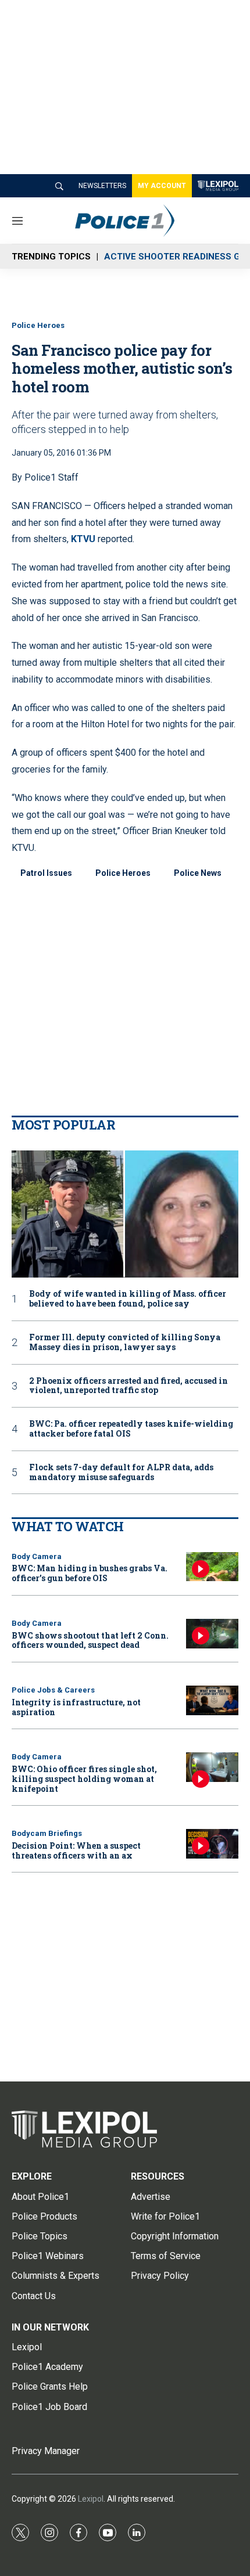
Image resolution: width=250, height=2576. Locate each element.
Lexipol (91, 2499)
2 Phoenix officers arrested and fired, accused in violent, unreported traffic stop (128, 1386)
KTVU (83, 539)
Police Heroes (38, 325)
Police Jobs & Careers (53, 1690)
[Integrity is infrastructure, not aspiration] (212, 1700)
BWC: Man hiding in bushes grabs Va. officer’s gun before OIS (90, 1573)
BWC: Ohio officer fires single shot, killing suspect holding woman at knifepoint (84, 1779)
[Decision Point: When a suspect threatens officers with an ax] (212, 1844)
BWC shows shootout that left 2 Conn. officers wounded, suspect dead (90, 1640)
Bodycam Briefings (47, 1833)
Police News (198, 873)
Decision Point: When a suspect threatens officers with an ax (76, 1850)
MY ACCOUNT (162, 186)
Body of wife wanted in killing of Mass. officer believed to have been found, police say (128, 1299)
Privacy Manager (46, 2451)
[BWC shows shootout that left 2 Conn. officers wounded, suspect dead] (212, 1634)
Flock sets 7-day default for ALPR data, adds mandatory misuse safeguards (121, 1473)
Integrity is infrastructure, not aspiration (76, 1707)
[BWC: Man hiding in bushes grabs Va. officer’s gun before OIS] (212, 1567)
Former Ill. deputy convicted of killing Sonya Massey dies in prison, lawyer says (125, 1343)
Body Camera (37, 1556)
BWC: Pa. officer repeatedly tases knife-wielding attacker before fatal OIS (131, 1429)
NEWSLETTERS (102, 186)
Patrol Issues (46, 873)
